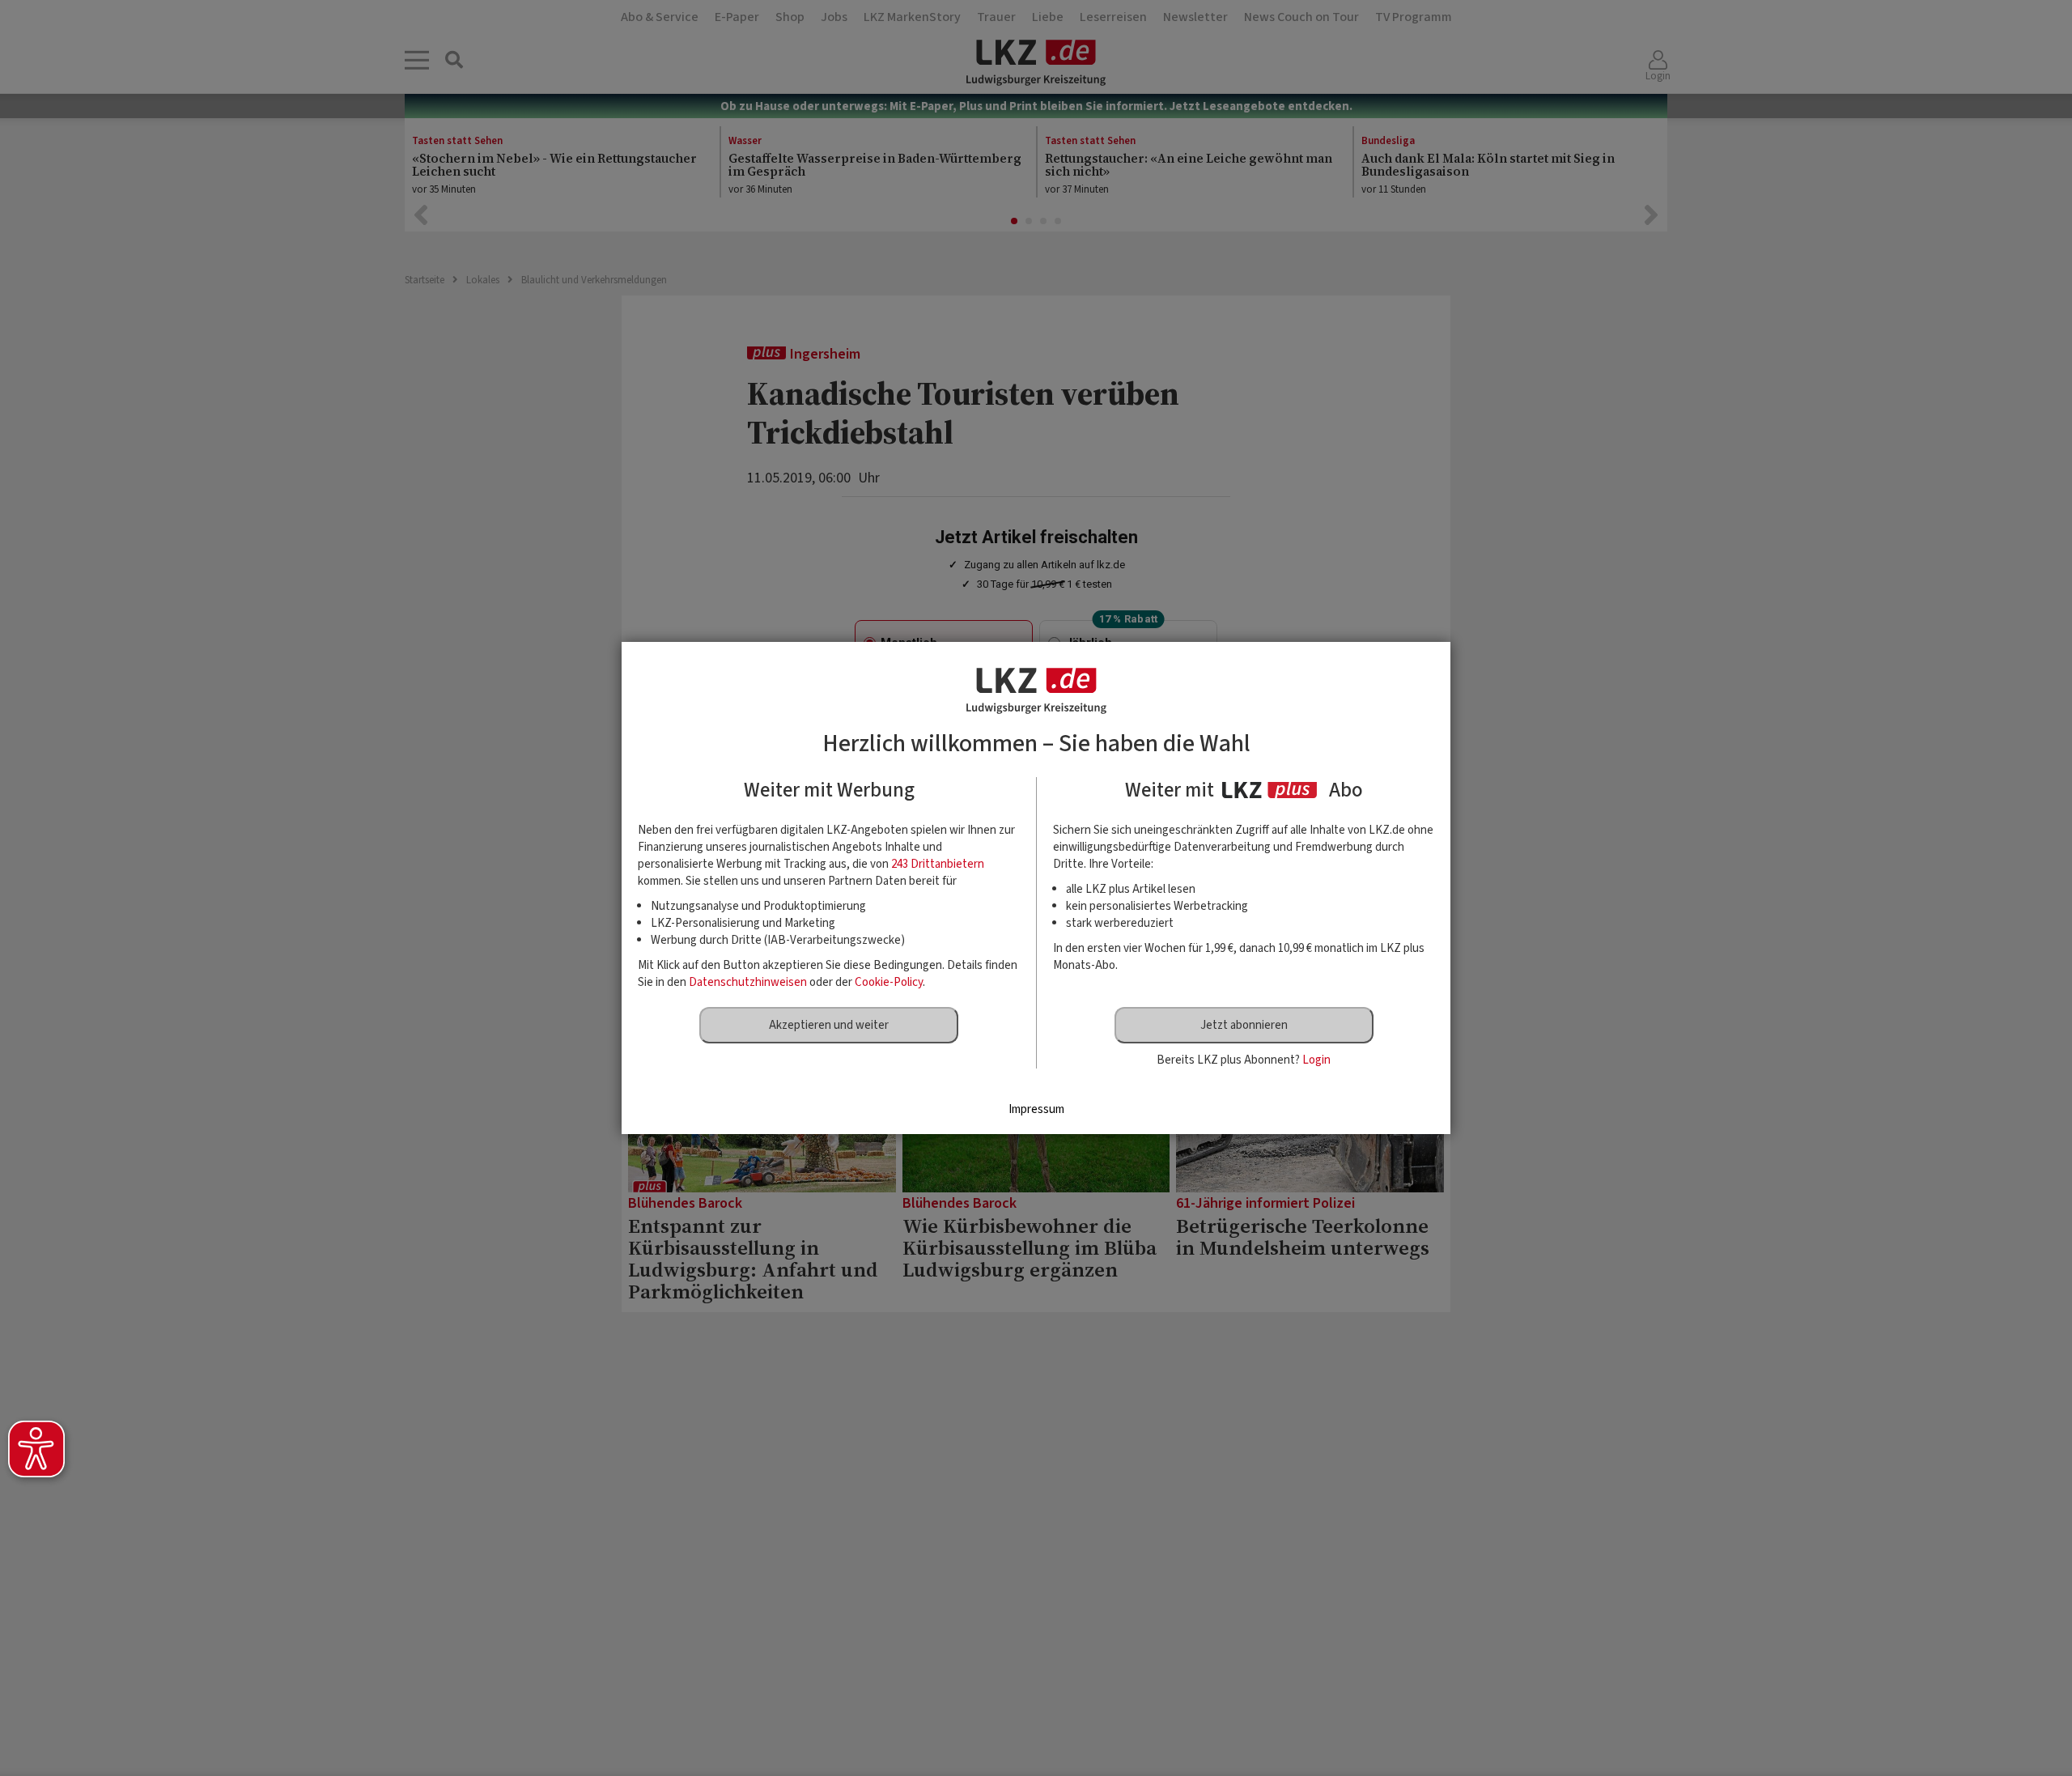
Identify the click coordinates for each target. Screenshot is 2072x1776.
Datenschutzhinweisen (748, 982)
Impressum (1036, 1109)
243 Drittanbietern (938, 864)
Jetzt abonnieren (1244, 1025)
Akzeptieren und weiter (829, 1025)
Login (1316, 1060)
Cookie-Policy (889, 982)
